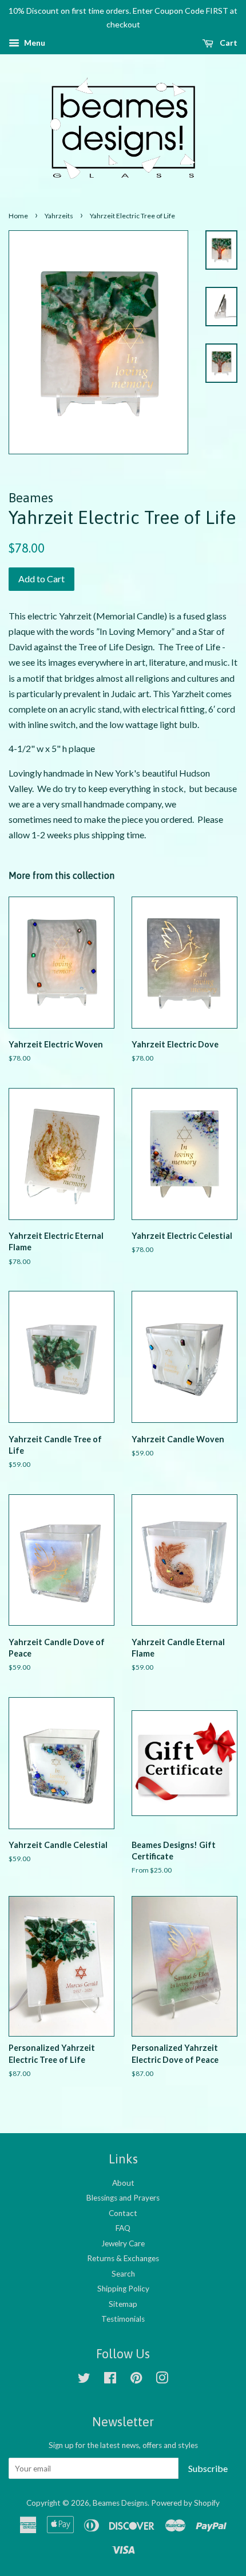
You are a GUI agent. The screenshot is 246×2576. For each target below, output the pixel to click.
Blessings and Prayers (123, 2198)
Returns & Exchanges (123, 2258)
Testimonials (123, 2319)
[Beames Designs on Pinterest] (136, 2380)
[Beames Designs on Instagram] (162, 2380)
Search (123, 2274)
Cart (228, 43)
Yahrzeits (59, 216)
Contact (123, 2213)
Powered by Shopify (185, 2503)
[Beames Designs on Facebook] (110, 2380)
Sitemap (123, 2304)
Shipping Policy (123, 2289)
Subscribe (208, 2468)
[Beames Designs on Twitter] (84, 2380)
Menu (34, 43)
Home (18, 216)
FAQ (123, 2228)
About (123, 2183)
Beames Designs (120, 2503)
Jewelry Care (123, 2243)
